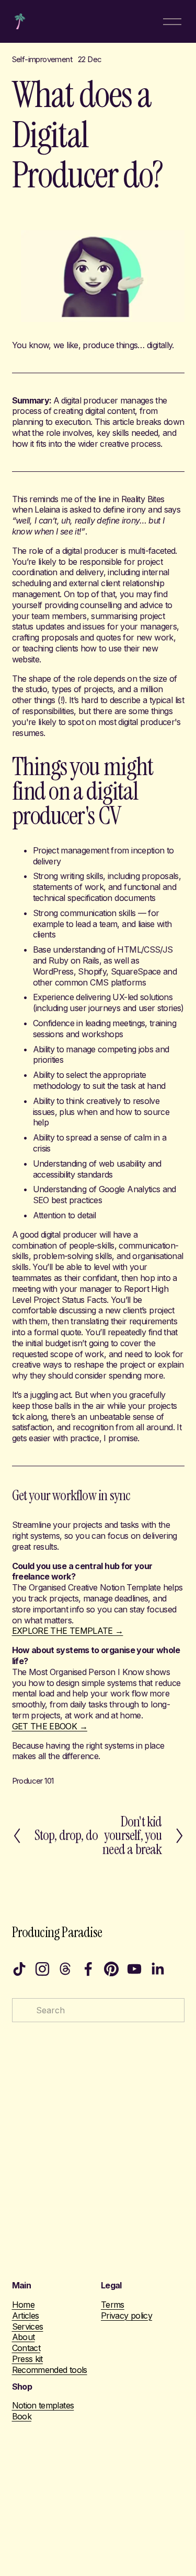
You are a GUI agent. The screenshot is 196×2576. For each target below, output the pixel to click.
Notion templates (43, 2405)
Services (28, 2326)
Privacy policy (126, 2316)
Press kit (27, 2359)
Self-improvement (42, 60)
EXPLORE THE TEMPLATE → (68, 1631)
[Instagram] (42, 1969)
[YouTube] (134, 1969)
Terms (113, 2305)
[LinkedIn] (157, 1969)
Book (22, 2416)
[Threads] (65, 1969)
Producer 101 (33, 1781)
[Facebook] (88, 1969)
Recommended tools (50, 2370)
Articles (26, 2316)
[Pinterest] (111, 1969)
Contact (26, 2348)
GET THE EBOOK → (50, 1726)
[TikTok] (19, 1969)
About (24, 2337)
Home (23, 2305)
